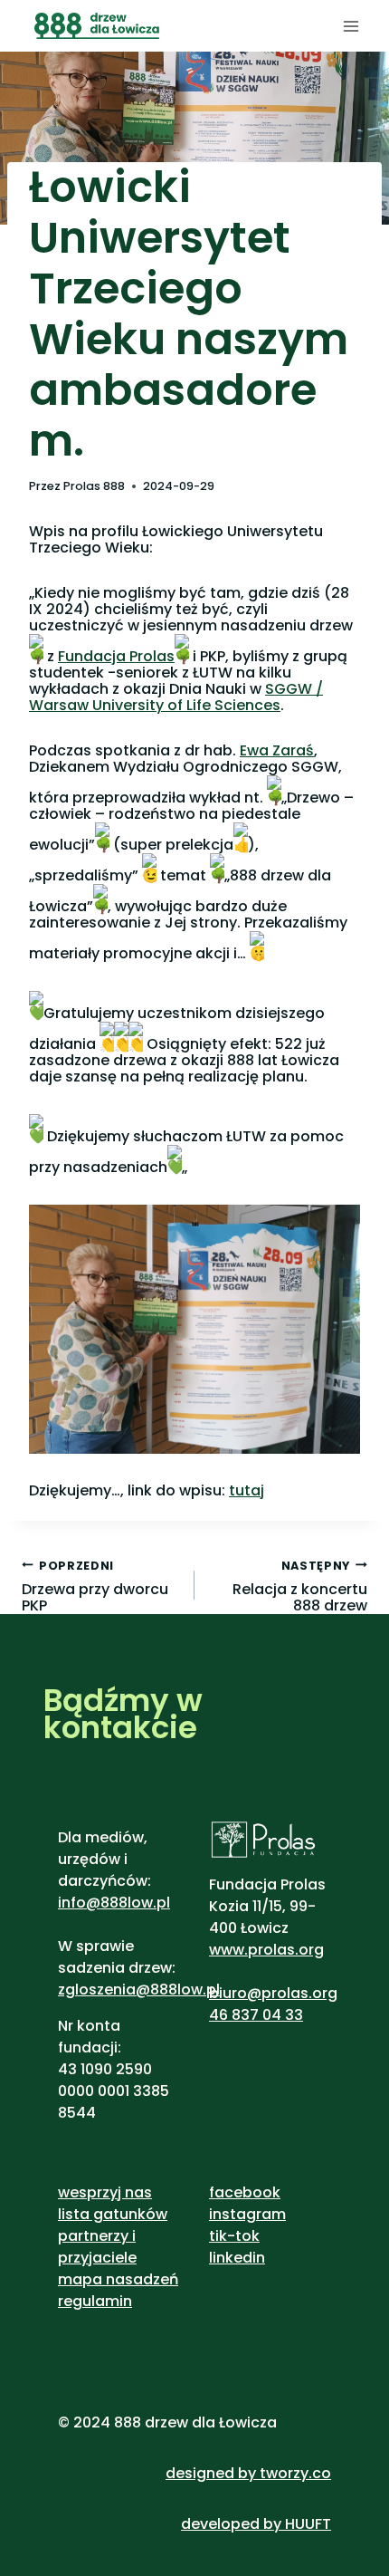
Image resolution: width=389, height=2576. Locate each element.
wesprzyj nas (105, 2192)
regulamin (95, 2301)
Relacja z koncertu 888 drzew (300, 1586)
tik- (222, 2236)
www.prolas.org (266, 1950)
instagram (247, 2214)
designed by (211, 2473)
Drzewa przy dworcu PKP (95, 1586)
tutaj (247, 1490)
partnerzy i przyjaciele (97, 2247)
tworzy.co (295, 2473)
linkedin (237, 2258)
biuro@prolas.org (273, 1993)
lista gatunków (113, 2214)
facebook (245, 2192)
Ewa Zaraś (277, 750)
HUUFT (308, 2524)
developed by (233, 2524)
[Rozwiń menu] (351, 26)
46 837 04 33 (256, 2015)
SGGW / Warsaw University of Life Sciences (176, 697)
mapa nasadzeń (118, 2279)
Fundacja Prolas (116, 656)
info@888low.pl (114, 1903)
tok (247, 2236)
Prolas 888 (94, 486)
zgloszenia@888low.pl (139, 1990)
